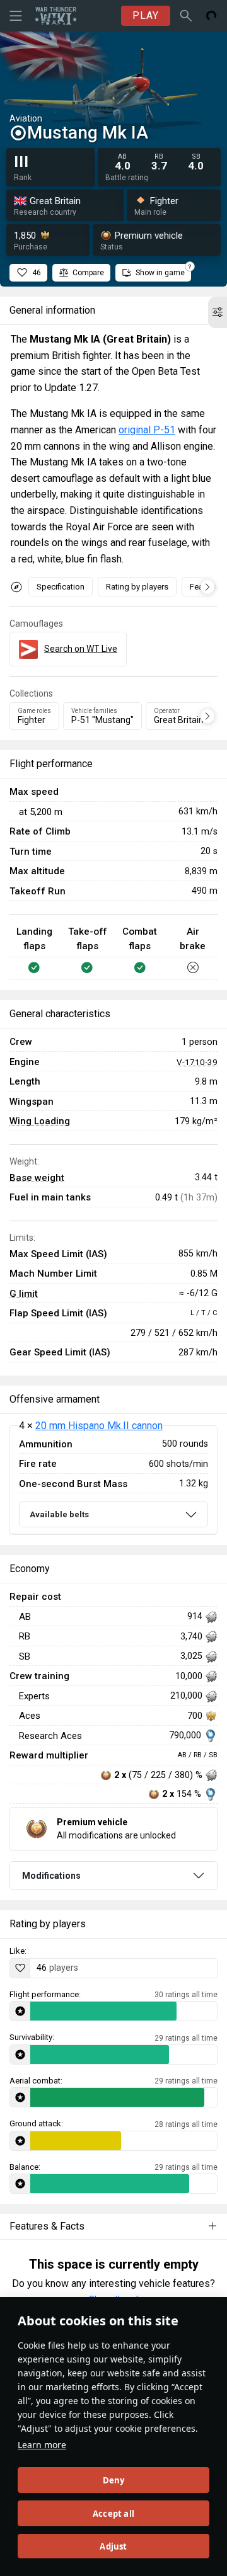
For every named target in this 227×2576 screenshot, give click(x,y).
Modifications (51, 1876)
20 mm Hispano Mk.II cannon (99, 1426)
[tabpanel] (113, 1480)
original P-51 (147, 430)
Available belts (59, 1514)
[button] (218, 312)
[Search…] (186, 16)
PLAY (146, 15)
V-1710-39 (197, 1062)
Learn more (42, 2445)
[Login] (211, 16)
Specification (61, 587)
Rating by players (137, 587)
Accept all (113, 2514)
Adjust (113, 2546)
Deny (114, 2480)
